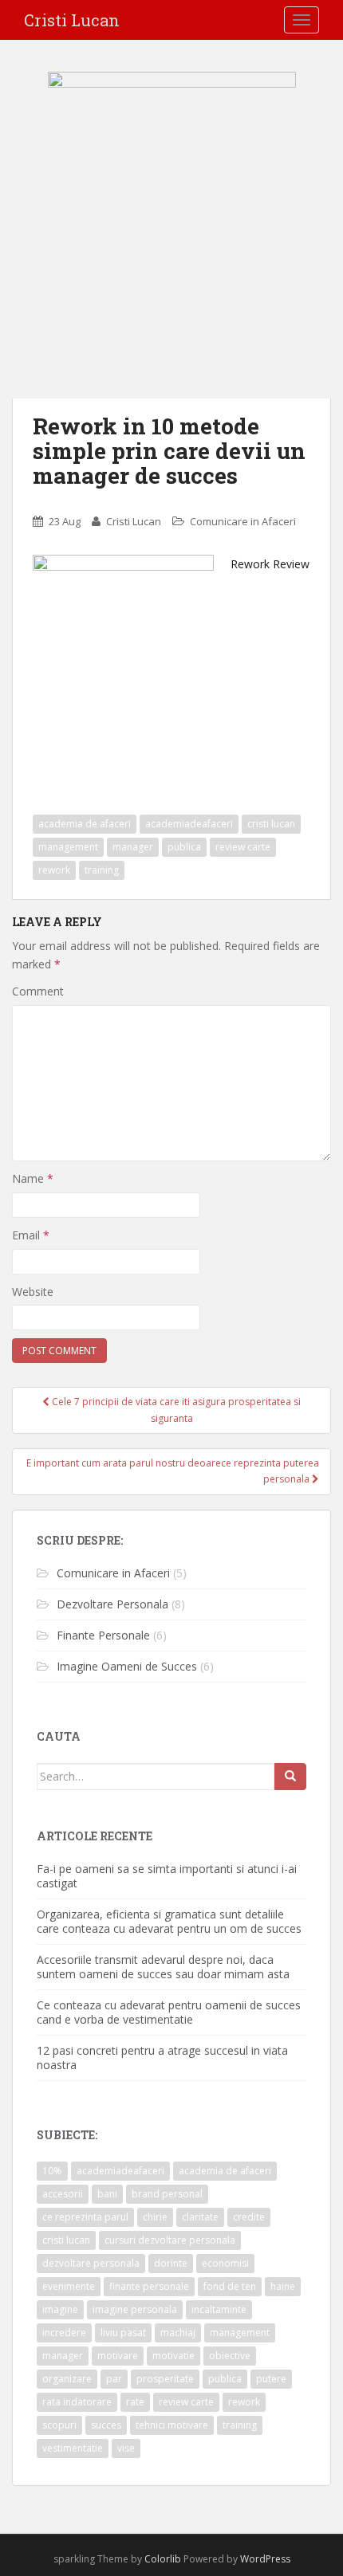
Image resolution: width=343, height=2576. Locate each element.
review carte (243, 847)
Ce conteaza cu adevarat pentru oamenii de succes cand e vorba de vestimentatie (169, 2012)
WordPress (265, 2559)
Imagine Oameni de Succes (127, 1666)
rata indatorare (77, 2402)
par (114, 2379)
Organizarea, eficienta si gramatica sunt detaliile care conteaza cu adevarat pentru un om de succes (169, 1921)
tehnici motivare (172, 2425)
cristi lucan (271, 824)
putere (271, 2379)
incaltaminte (219, 2309)
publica (184, 847)
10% (52, 2171)
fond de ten (230, 2286)
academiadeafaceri (189, 824)
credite (249, 2217)
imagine (60, 2309)
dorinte (171, 2263)
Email (31, 1235)
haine (283, 2286)
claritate (200, 2217)
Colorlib (163, 2559)
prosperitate (165, 2379)
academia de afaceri (85, 824)
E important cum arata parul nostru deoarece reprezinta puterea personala (173, 1471)
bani (107, 2194)
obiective (230, 2356)
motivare (118, 2356)
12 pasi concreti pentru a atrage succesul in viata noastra (162, 2058)
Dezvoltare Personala (112, 1604)
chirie (155, 2217)
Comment (38, 991)
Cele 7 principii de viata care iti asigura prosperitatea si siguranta (175, 1410)
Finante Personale (103, 1635)
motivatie (173, 2356)
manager (133, 847)
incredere (64, 2333)
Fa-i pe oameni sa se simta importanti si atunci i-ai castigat (167, 1876)
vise (126, 2448)
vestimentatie (73, 2448)
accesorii (63, 2194)
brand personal (167, 2194)
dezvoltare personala (91, 2263)
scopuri (59, 2425)
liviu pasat (123, 2333)
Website (33, 1292)
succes (106, 2425)
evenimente (69, 2286)
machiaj (178, 2333)
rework (54, 870)
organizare (67, 2379)
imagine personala (135, 2309)
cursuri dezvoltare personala (170, 2240)
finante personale (149, 2286)
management (68, 847)
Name (33, 1178)
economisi (225, 2263)
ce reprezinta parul (85, 2217)
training (102, 870)
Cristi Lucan (72, 20)
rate (135, 2402)
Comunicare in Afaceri (243, 521)
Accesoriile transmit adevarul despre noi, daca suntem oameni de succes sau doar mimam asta (163, 1967)
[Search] (290, 1777)
